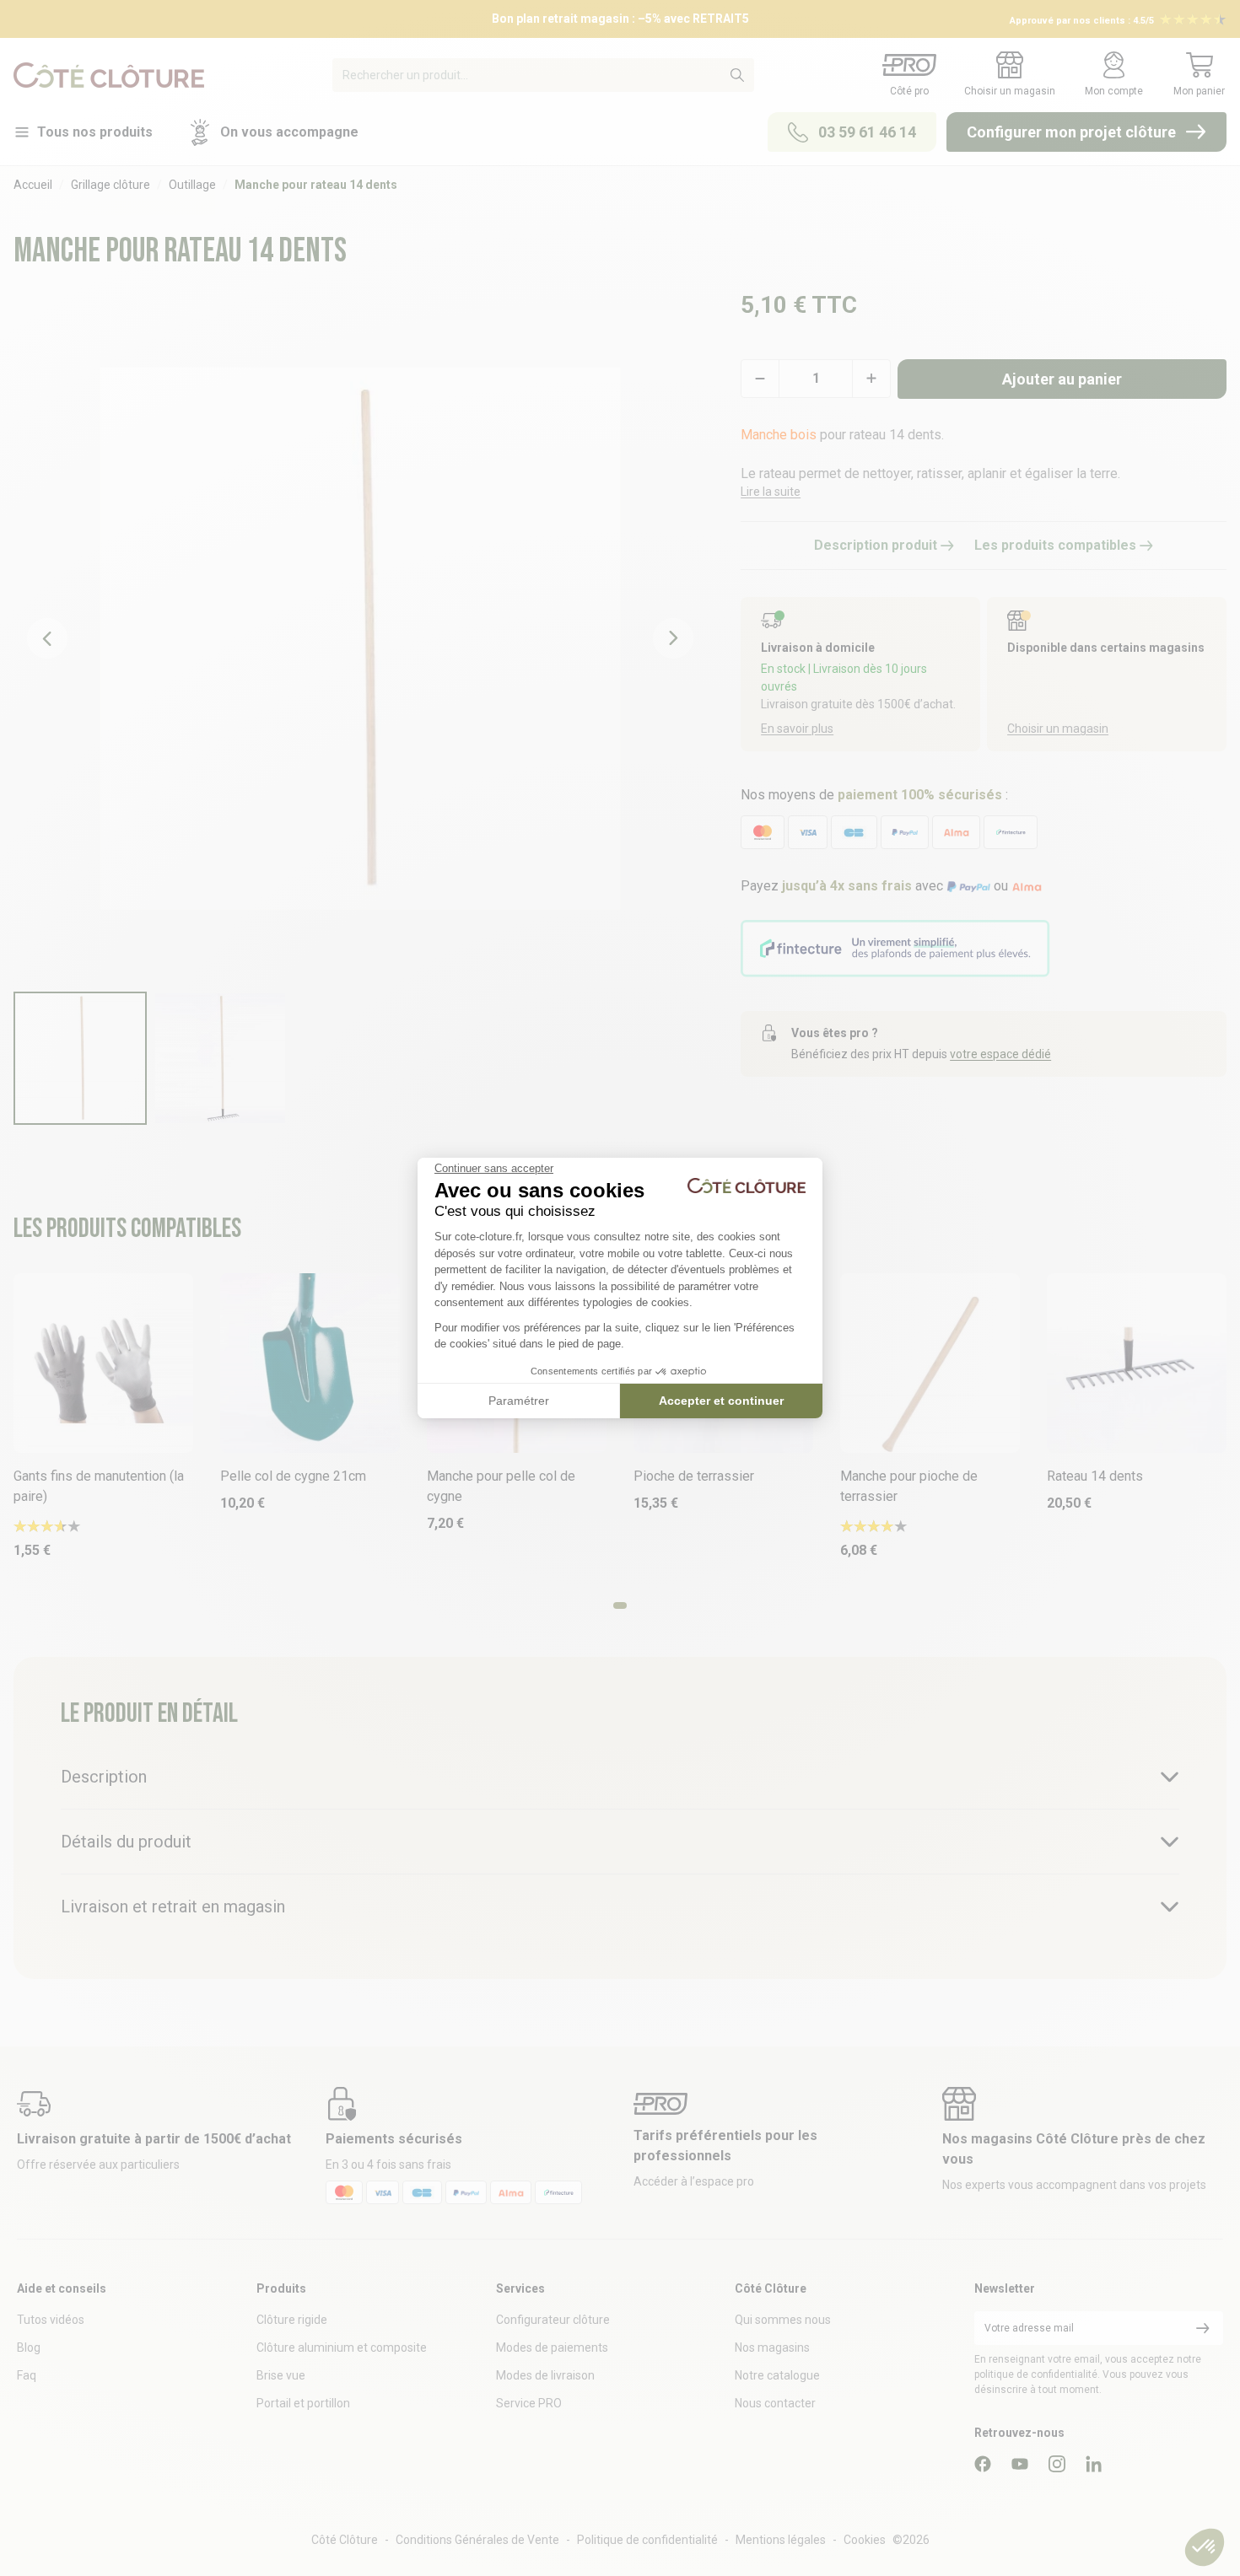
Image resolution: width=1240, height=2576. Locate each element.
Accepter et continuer (721, 1401)
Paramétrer (519, 1401)
